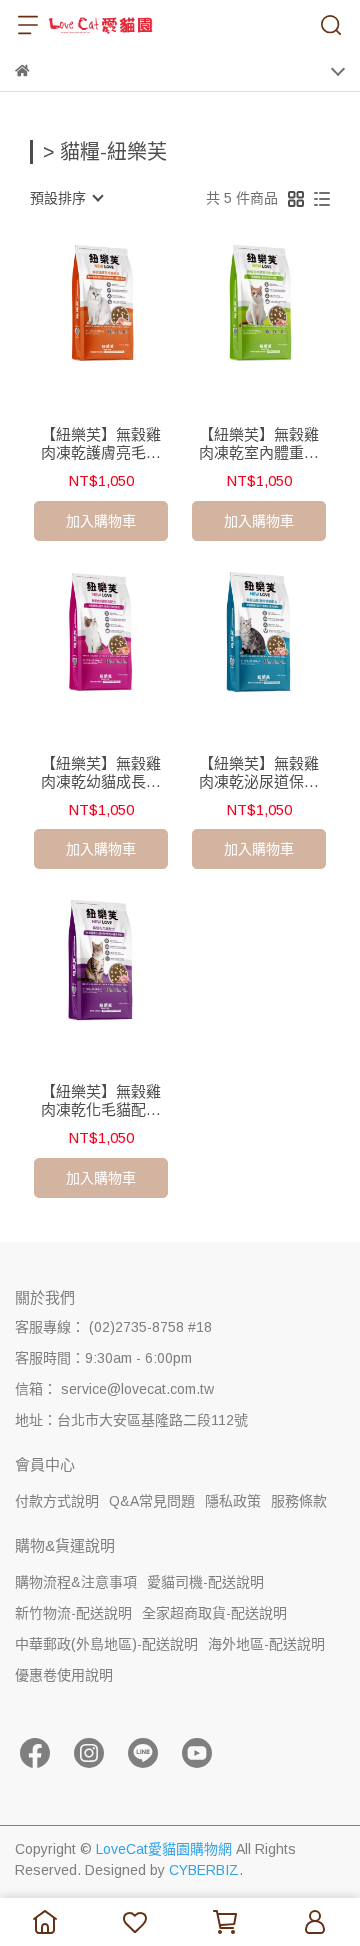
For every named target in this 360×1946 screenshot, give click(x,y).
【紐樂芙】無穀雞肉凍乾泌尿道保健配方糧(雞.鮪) (259, 773)
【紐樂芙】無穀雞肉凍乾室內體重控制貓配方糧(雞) (259, 444)
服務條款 (299, 1501)
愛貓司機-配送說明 (205, 1582)
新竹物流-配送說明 (73, 1613)
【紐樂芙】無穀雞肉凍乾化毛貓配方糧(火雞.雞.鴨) (101, 1101)
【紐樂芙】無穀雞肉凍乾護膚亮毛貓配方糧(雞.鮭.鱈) (101, 444)
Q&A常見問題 (152, 1501)
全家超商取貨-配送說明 (214, 1613)
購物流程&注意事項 (76, 1582)
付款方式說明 (57, 1501)
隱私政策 (233, 1501)
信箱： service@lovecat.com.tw (114, 1389)
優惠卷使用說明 (64, 1675)
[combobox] (66, 198)
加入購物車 (101, 521)
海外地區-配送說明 (266, 1644)
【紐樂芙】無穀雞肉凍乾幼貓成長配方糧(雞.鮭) (101, 773)
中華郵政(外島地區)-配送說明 (106, 1644)
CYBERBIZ (204, 1870)
